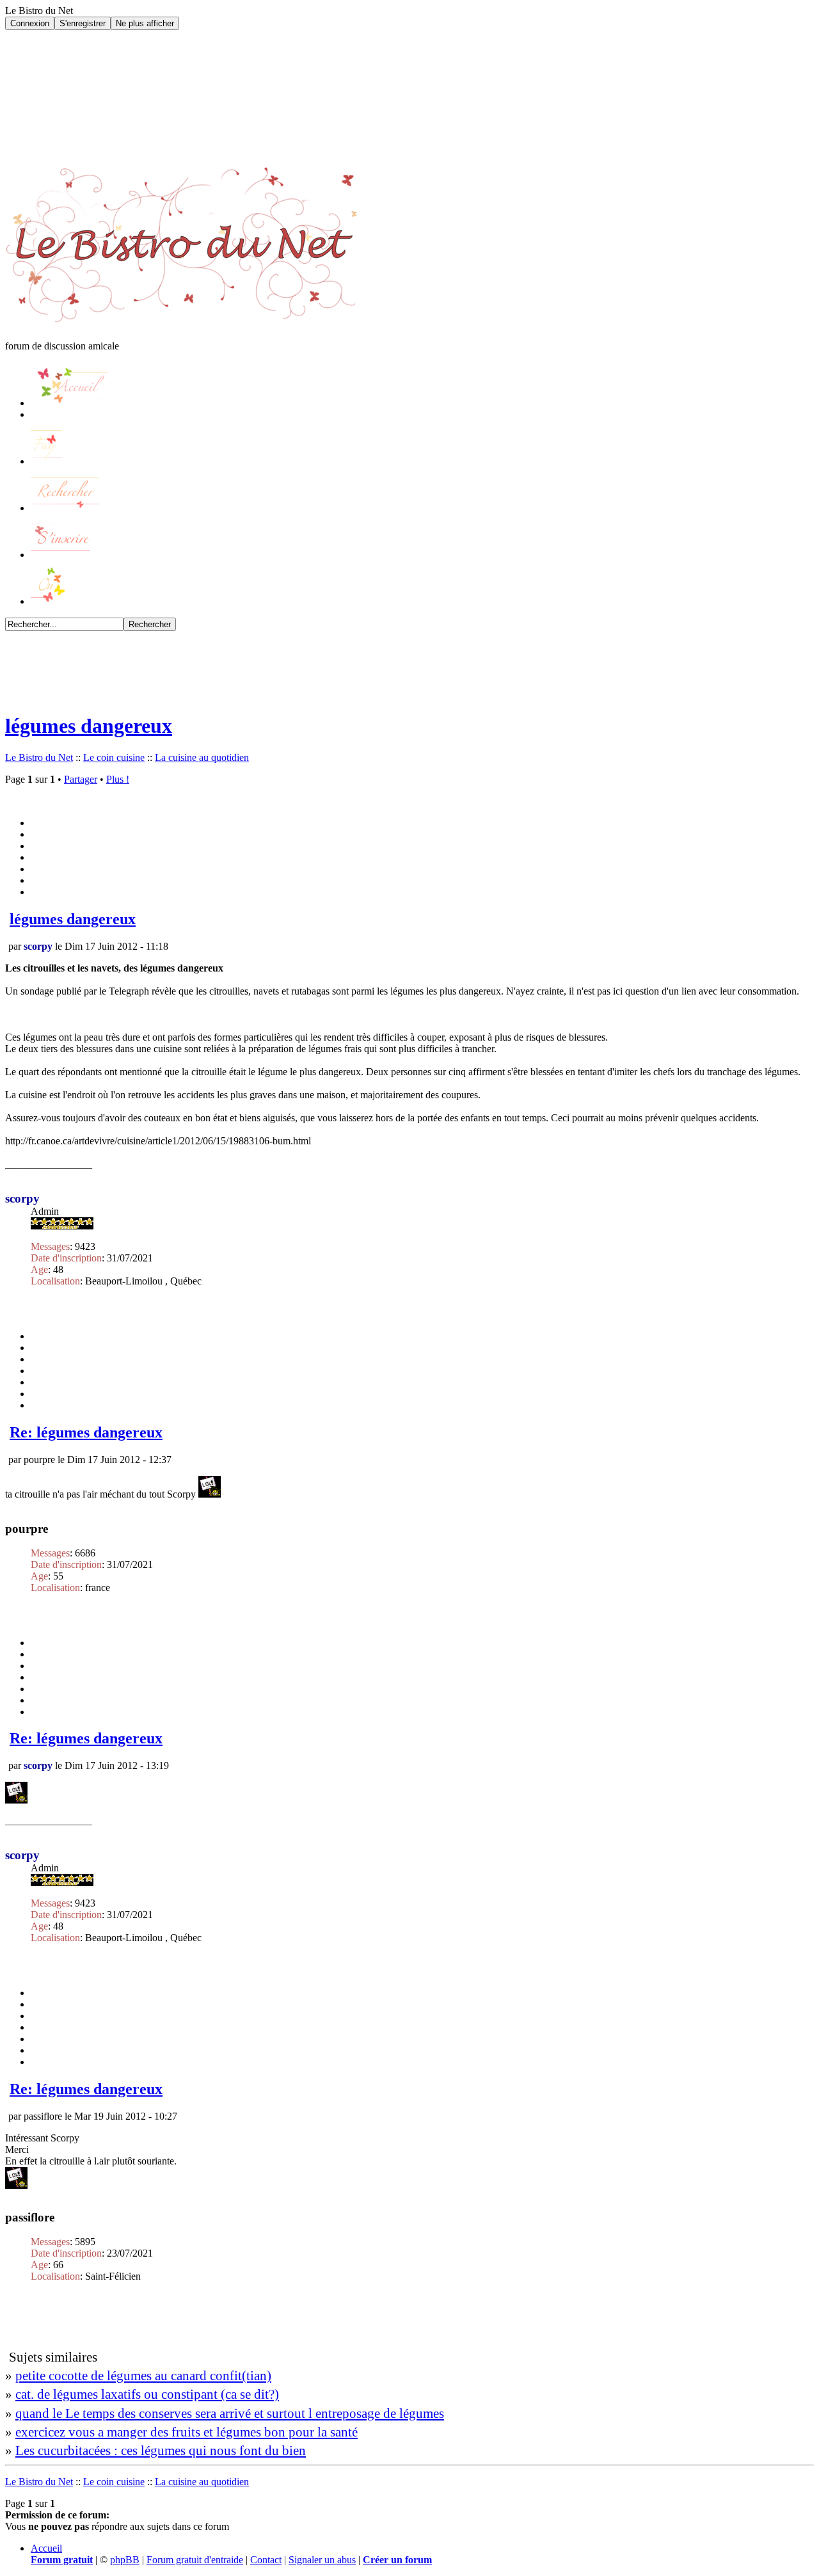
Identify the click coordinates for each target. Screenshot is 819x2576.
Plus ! (118, 779)
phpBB (125, 2560)
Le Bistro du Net (39, 757)
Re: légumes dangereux (86, 1432)
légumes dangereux (89, 726)
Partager (81, 779)
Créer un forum (397, 2560)
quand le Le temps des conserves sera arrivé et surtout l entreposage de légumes (230, 2413)
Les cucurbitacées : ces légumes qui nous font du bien (161, 2450)
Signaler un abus (322, 2560)
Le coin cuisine (114, 757)
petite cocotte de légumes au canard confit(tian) (143, 2375)
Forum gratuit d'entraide (195, 2560)
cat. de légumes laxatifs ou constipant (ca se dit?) (147, 2394)
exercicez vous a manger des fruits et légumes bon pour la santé (187, 2432)
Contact (266, 2560)
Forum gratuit (62, 2560)
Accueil (46, 2548)
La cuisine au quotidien (202, 757)
